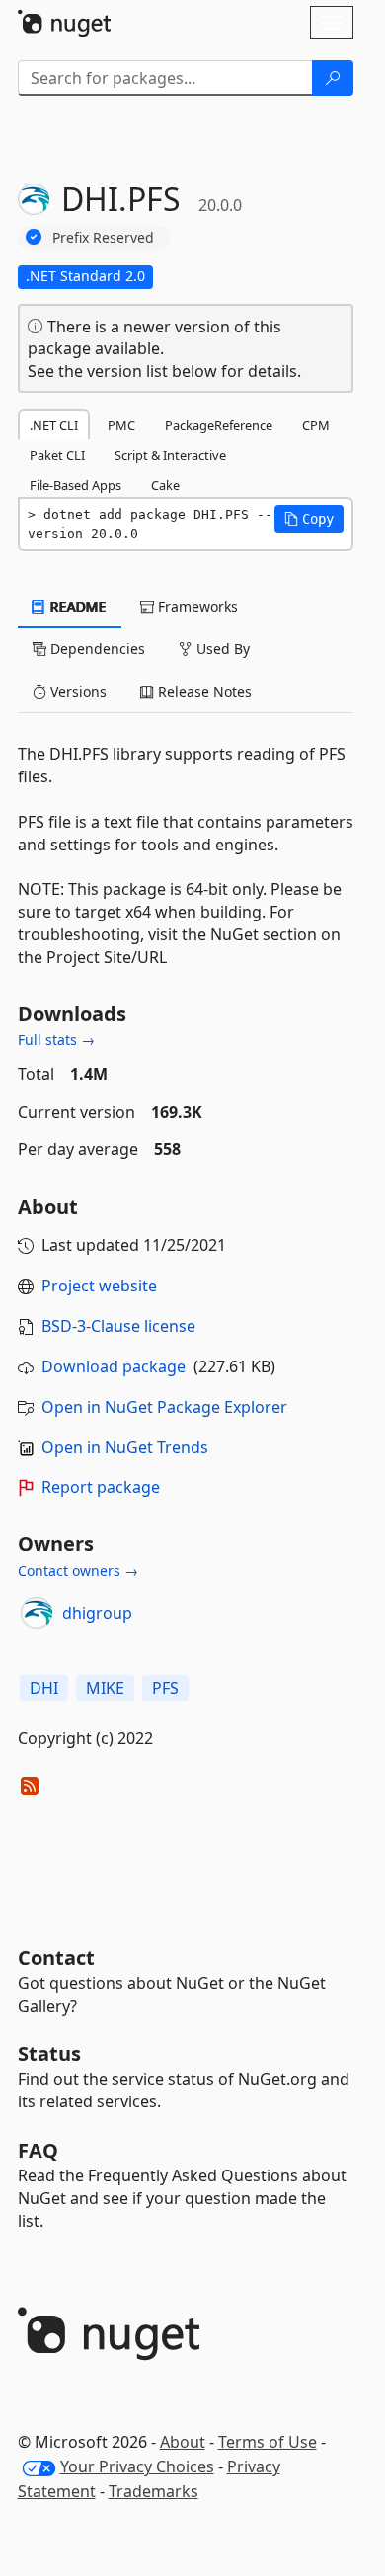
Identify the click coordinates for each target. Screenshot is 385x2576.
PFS (165, 1688)
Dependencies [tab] (96, 649)
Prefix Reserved (103, 237)
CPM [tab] (316, 425)
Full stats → (56, 1039)
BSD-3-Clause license (118, 1326)
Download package (114, 1366)
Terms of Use (268, 2442)
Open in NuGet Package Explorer (164, 1407)
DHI (44, 1688)
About (183, 2442)
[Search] (333, 78)
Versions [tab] (77, 691)
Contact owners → (78, 1570)
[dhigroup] (37, 1613)
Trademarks (154, 2491)
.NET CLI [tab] (54, 425)
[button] (309, 519)
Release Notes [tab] (203, 691)
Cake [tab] (165, 485)
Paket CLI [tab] (57, 455)
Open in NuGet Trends (125, 1447)
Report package (101, 1487)
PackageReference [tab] (219, 425)
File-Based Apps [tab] (76, 485)
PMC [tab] (121, 425)
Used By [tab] (221, 649)
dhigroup (97, 1613)
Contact (56, 1958)
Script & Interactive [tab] (170, 455)
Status (49, 2054)
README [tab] (77, 606)
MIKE (105, 1688)
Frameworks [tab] (196, 606)
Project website (99, 1286)
